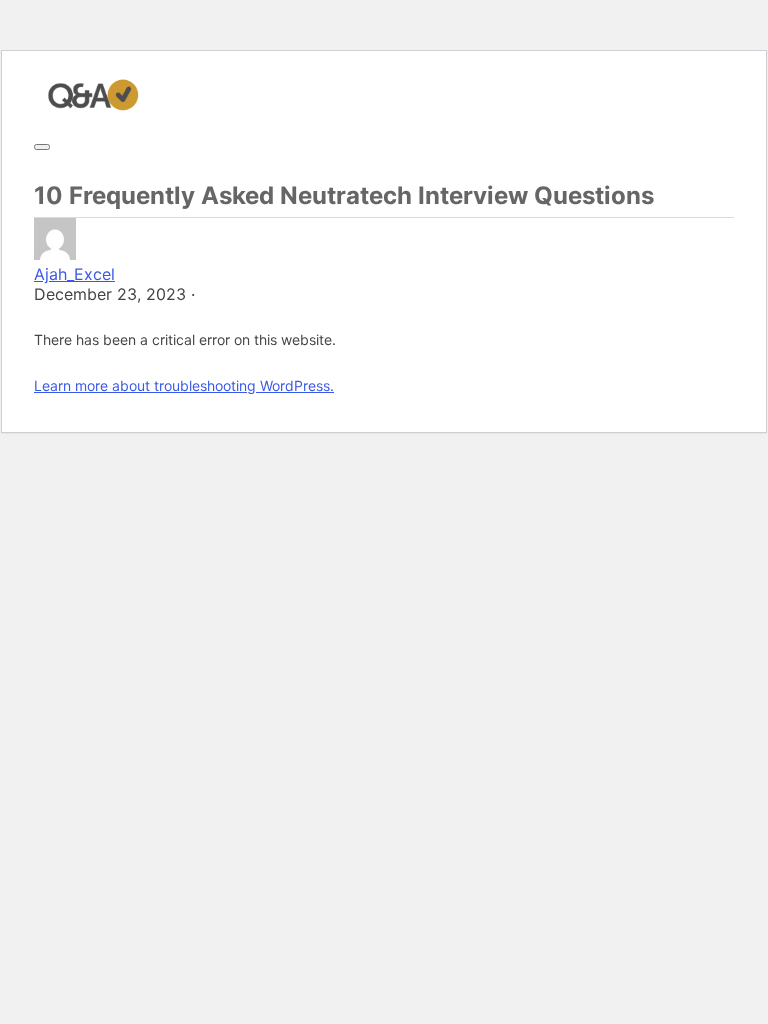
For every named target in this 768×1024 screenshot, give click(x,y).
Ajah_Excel (74, 274)
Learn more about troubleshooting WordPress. (184, 385)
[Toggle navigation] (42, 147)
